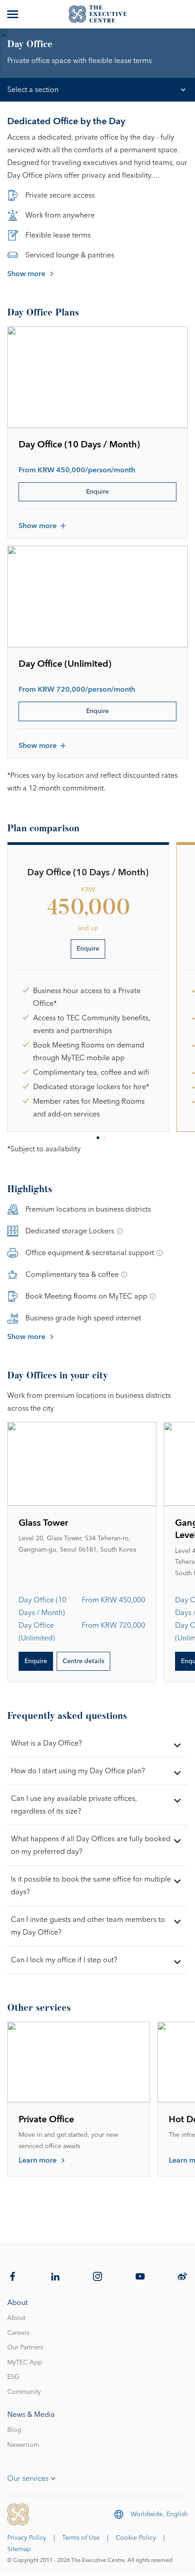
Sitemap (19, 2549)
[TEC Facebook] (13, 2276)
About (16, 2318)
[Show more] (14, 14)
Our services (28, 2479)
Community (24, 2392)
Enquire (97, 492)
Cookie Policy (136, 2538)
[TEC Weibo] (182, 2276)
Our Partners (25, 2348)
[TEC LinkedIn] (55, 2276)
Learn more (38, 2160)
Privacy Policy (27, 2538)
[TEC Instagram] (97, 2276)
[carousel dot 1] (98, 1138)
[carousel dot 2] (104, 1138)
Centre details (83, 1661)
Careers (18, 2333)
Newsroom (23, 2445)
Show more (26, 274)
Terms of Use (81, 2538)
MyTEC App (25, 2363)
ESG (13, 2377)
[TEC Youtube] (140, 2276)
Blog (14, 2430)
